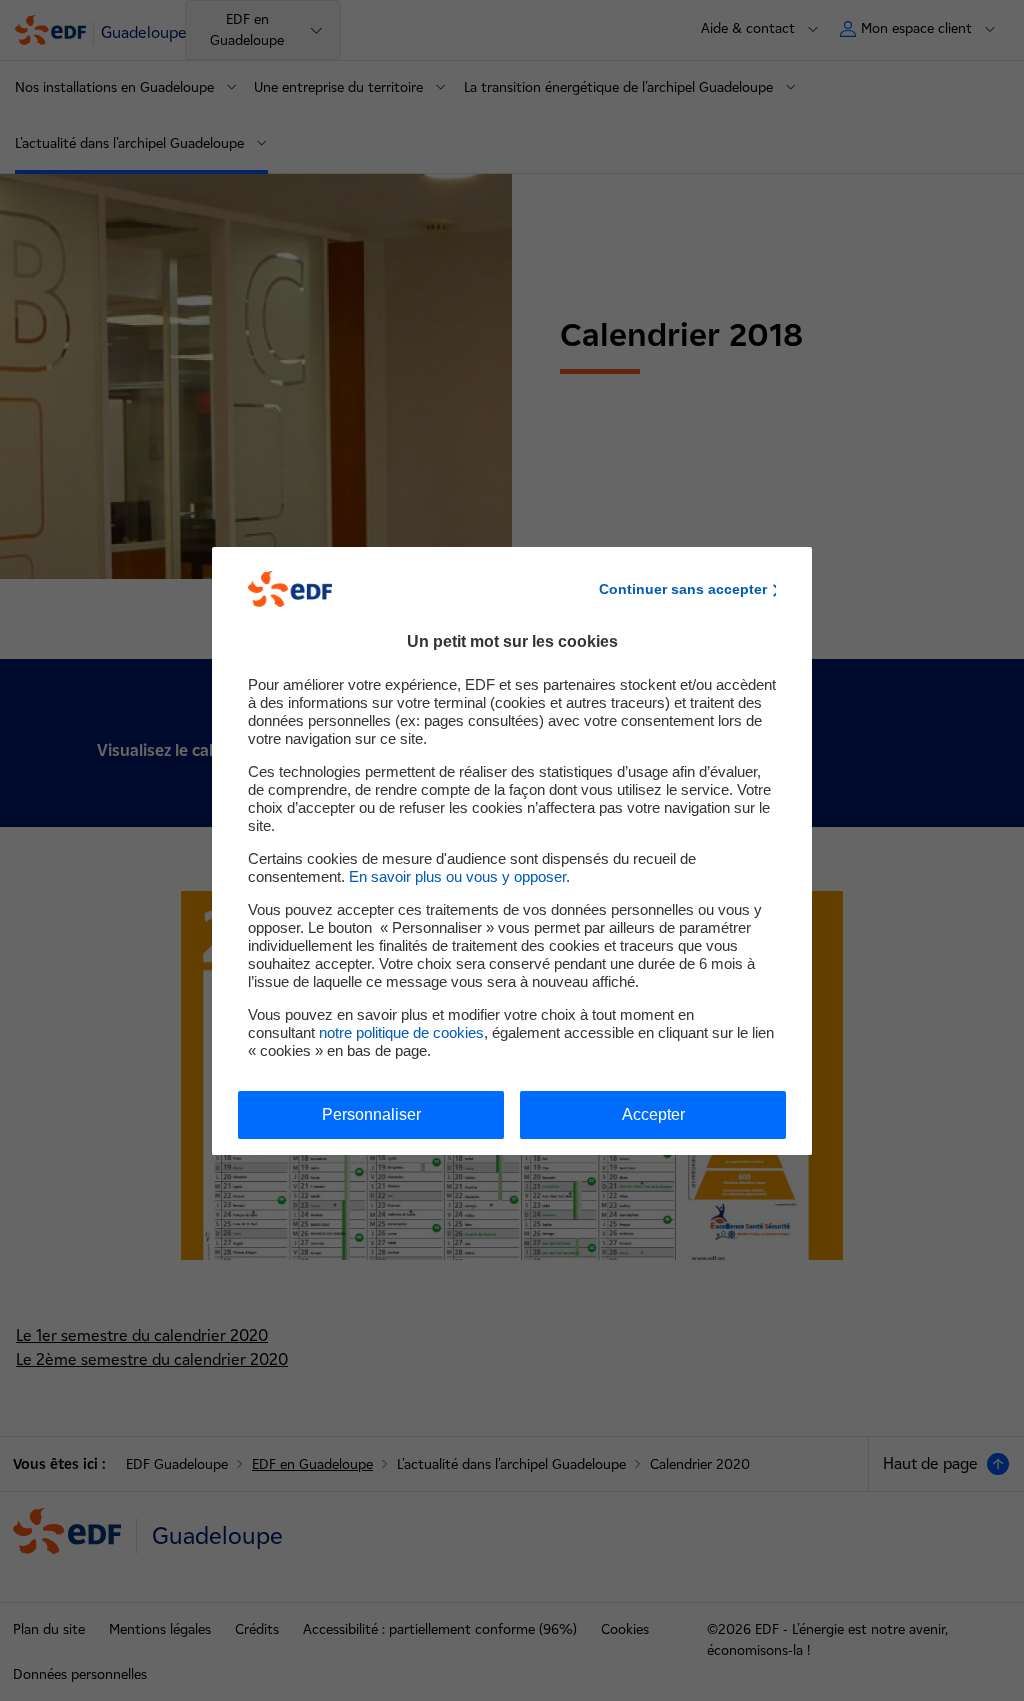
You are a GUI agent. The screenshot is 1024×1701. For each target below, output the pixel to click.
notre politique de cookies (401, 1032)
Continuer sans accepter (683, 589)
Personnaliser (371, 1114)
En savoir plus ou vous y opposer (457, 876)
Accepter (653, 1114)
